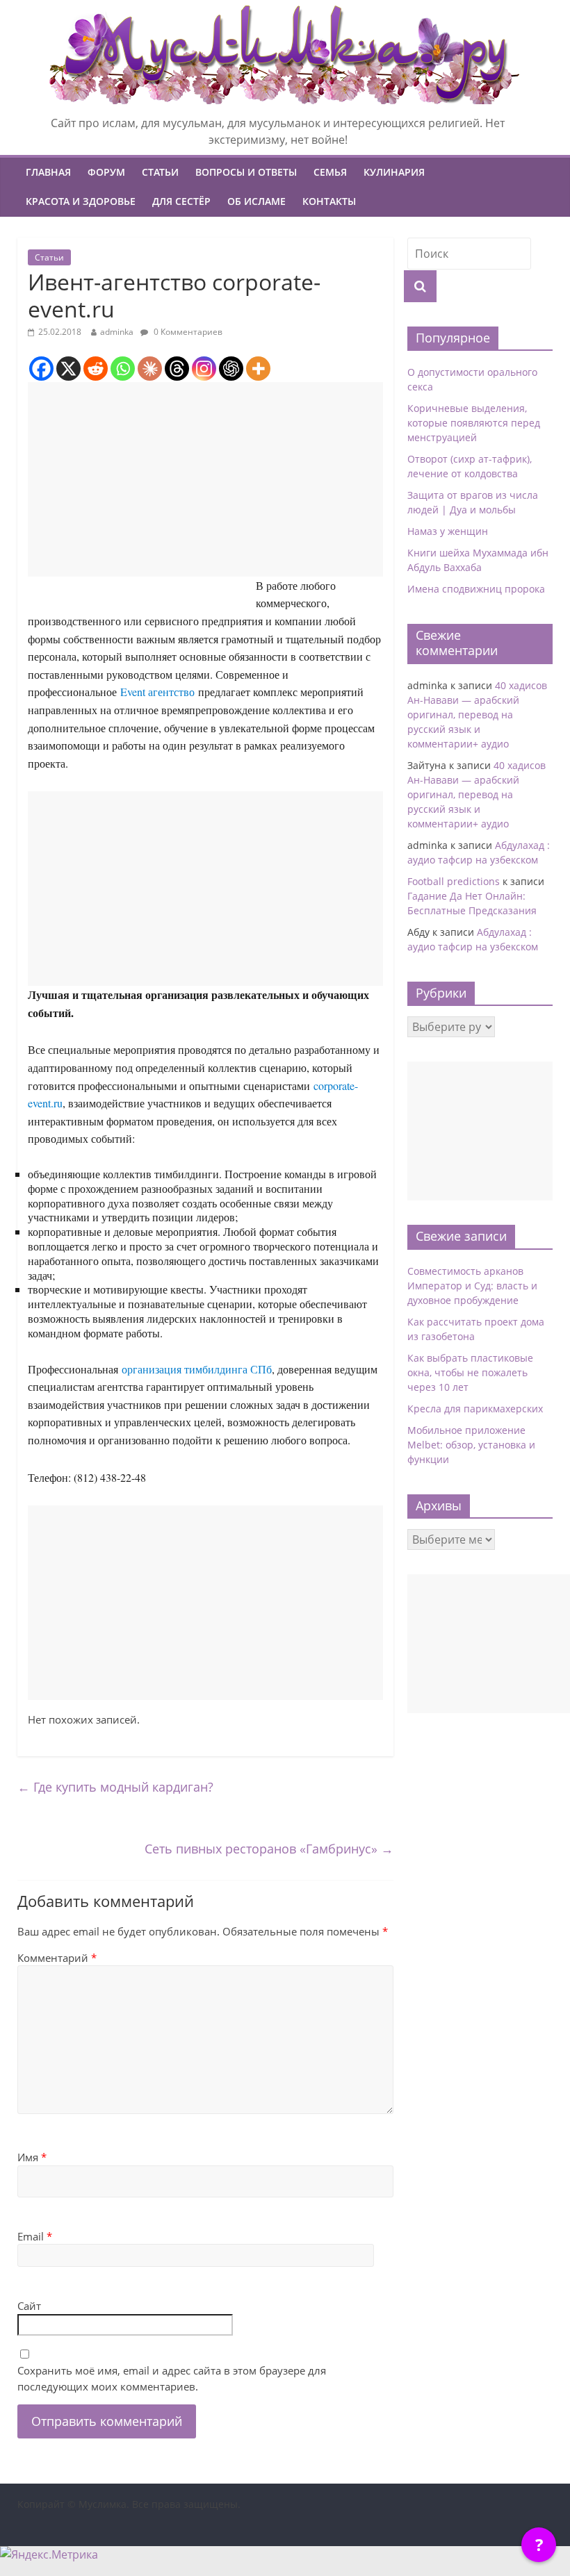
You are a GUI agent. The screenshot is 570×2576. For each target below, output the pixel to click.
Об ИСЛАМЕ (256, 201)
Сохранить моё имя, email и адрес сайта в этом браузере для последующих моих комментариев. (172, 2378)
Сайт (29, 2306)
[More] (258, 369)
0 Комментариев (187, 332)
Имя (32, 2157)
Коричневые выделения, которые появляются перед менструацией (474, 423)
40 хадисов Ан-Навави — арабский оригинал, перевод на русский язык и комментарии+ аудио (477, 715)
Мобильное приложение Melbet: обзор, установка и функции (471, 1445)
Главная (48, 172)
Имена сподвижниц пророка (476, 589)
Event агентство (157, 692)
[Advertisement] (205, 479)
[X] (68, 369)
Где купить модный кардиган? (115, 1787)
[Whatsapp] (123, 369)
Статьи (160, 172)
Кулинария (394, 172)
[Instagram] (204, 369)
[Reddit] (96, 369)
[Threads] (177, 369)
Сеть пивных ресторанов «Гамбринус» (269, 1849)
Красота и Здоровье (81, 201)
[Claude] (150, 369)
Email (35, 2236)
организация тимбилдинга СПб (197, 1369)
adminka (117, 332)
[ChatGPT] (231, 369)
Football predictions (454, 881)
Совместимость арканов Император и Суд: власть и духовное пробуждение (472, 1286)
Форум (106, 172)
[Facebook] (41, 369)
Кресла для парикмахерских (475, 1409)
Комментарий (57, 1958)
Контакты (329, 201)
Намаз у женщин (448, 531)
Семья (330, 172)
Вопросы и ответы (246, 172)
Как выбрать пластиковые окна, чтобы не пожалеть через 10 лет (470, 1372)
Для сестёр (181, 201)
